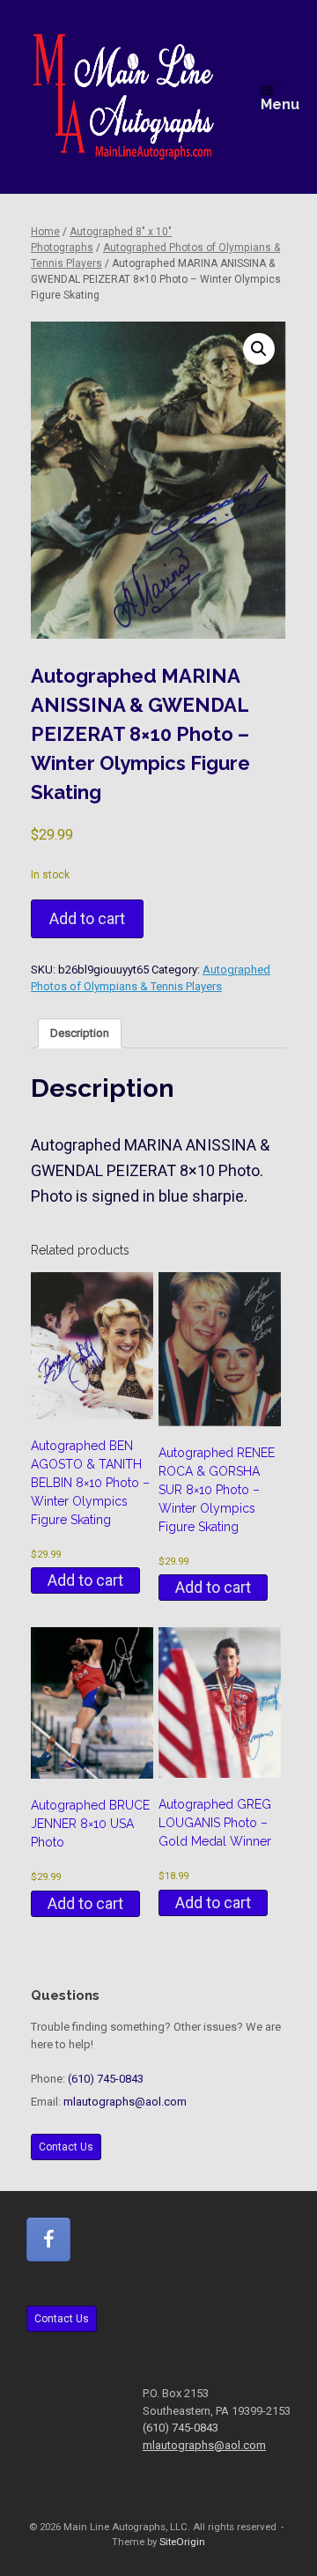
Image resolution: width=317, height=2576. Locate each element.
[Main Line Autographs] (124, 97)
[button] (259, 349)
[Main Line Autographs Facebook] (48, 2239)
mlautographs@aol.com (125, 2102)
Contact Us (66, 2147)
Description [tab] (80, 1033)
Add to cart (87, 918)
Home (45, 232)
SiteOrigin (182, 2542)
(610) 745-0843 (106, 2079)
